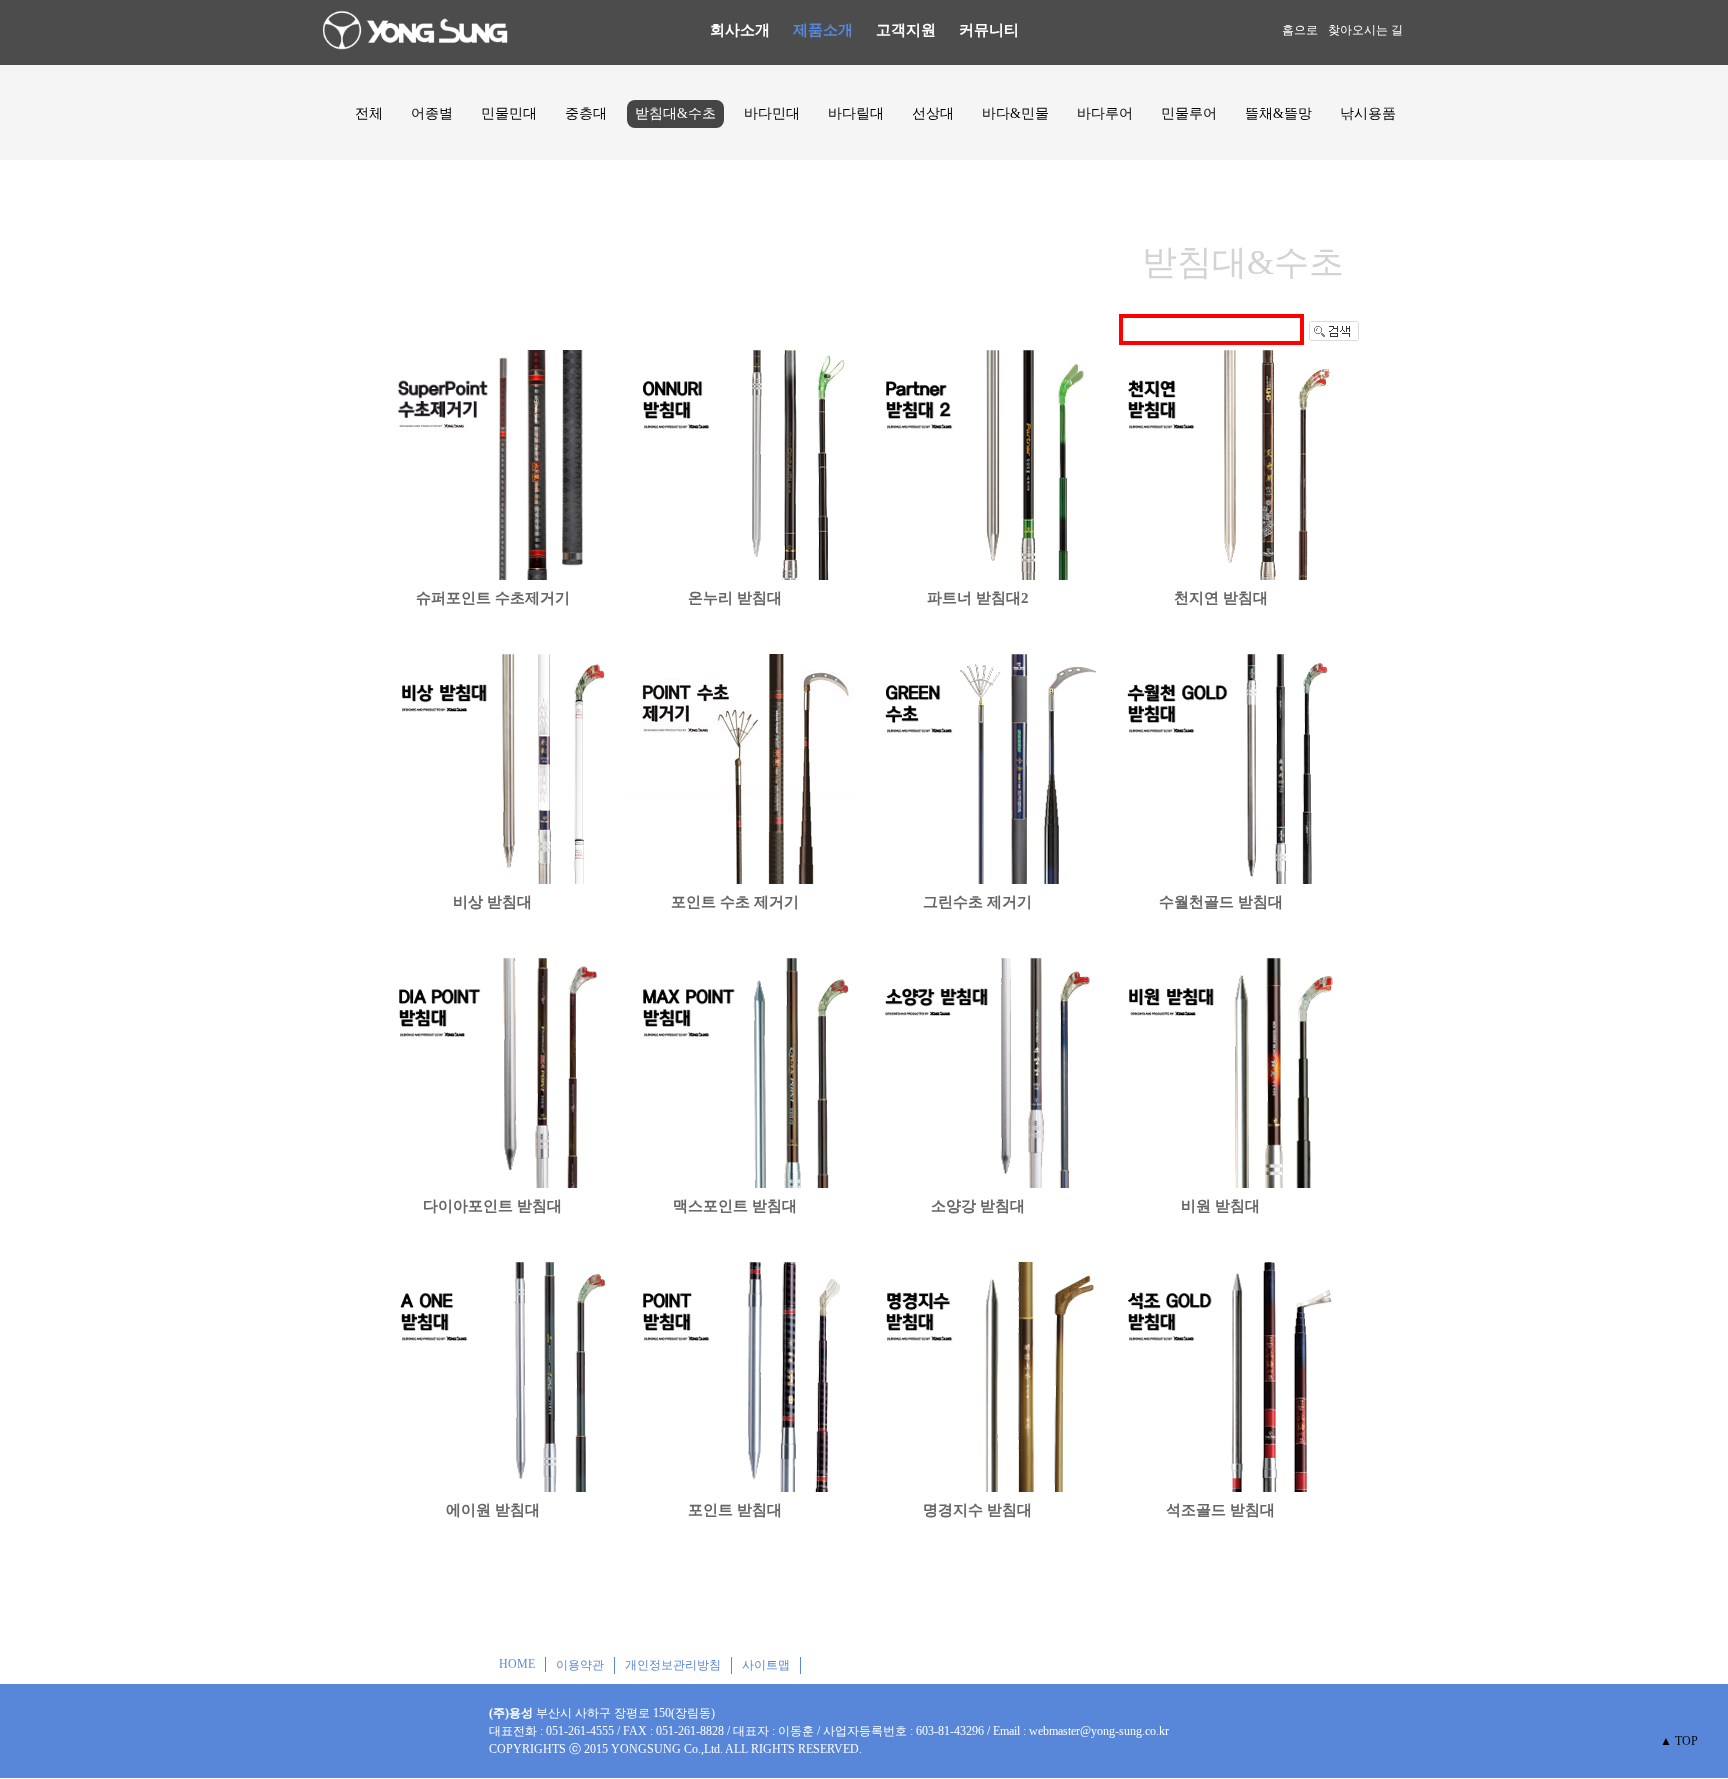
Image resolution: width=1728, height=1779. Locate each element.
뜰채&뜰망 (1278, 113)
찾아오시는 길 (1365, 30)
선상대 (933, 113)
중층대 (586, 113)
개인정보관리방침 (673, 1665)
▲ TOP (1679, 1741)
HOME (517, 1664)
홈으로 (1300, 30)
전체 (369, 113)
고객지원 (906, 30)
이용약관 (580, 1665)
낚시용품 (1368, 113)
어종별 (432, 113)
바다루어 (1105, 113)
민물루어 (1189, 113)
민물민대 (509, 113)
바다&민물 (1015, 113)
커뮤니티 (989, 30)
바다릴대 (856, 113)
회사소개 (740, 30)
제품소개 (823, 30)
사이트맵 (766, 1665)
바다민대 (772, 113)
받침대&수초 (675, 113)
